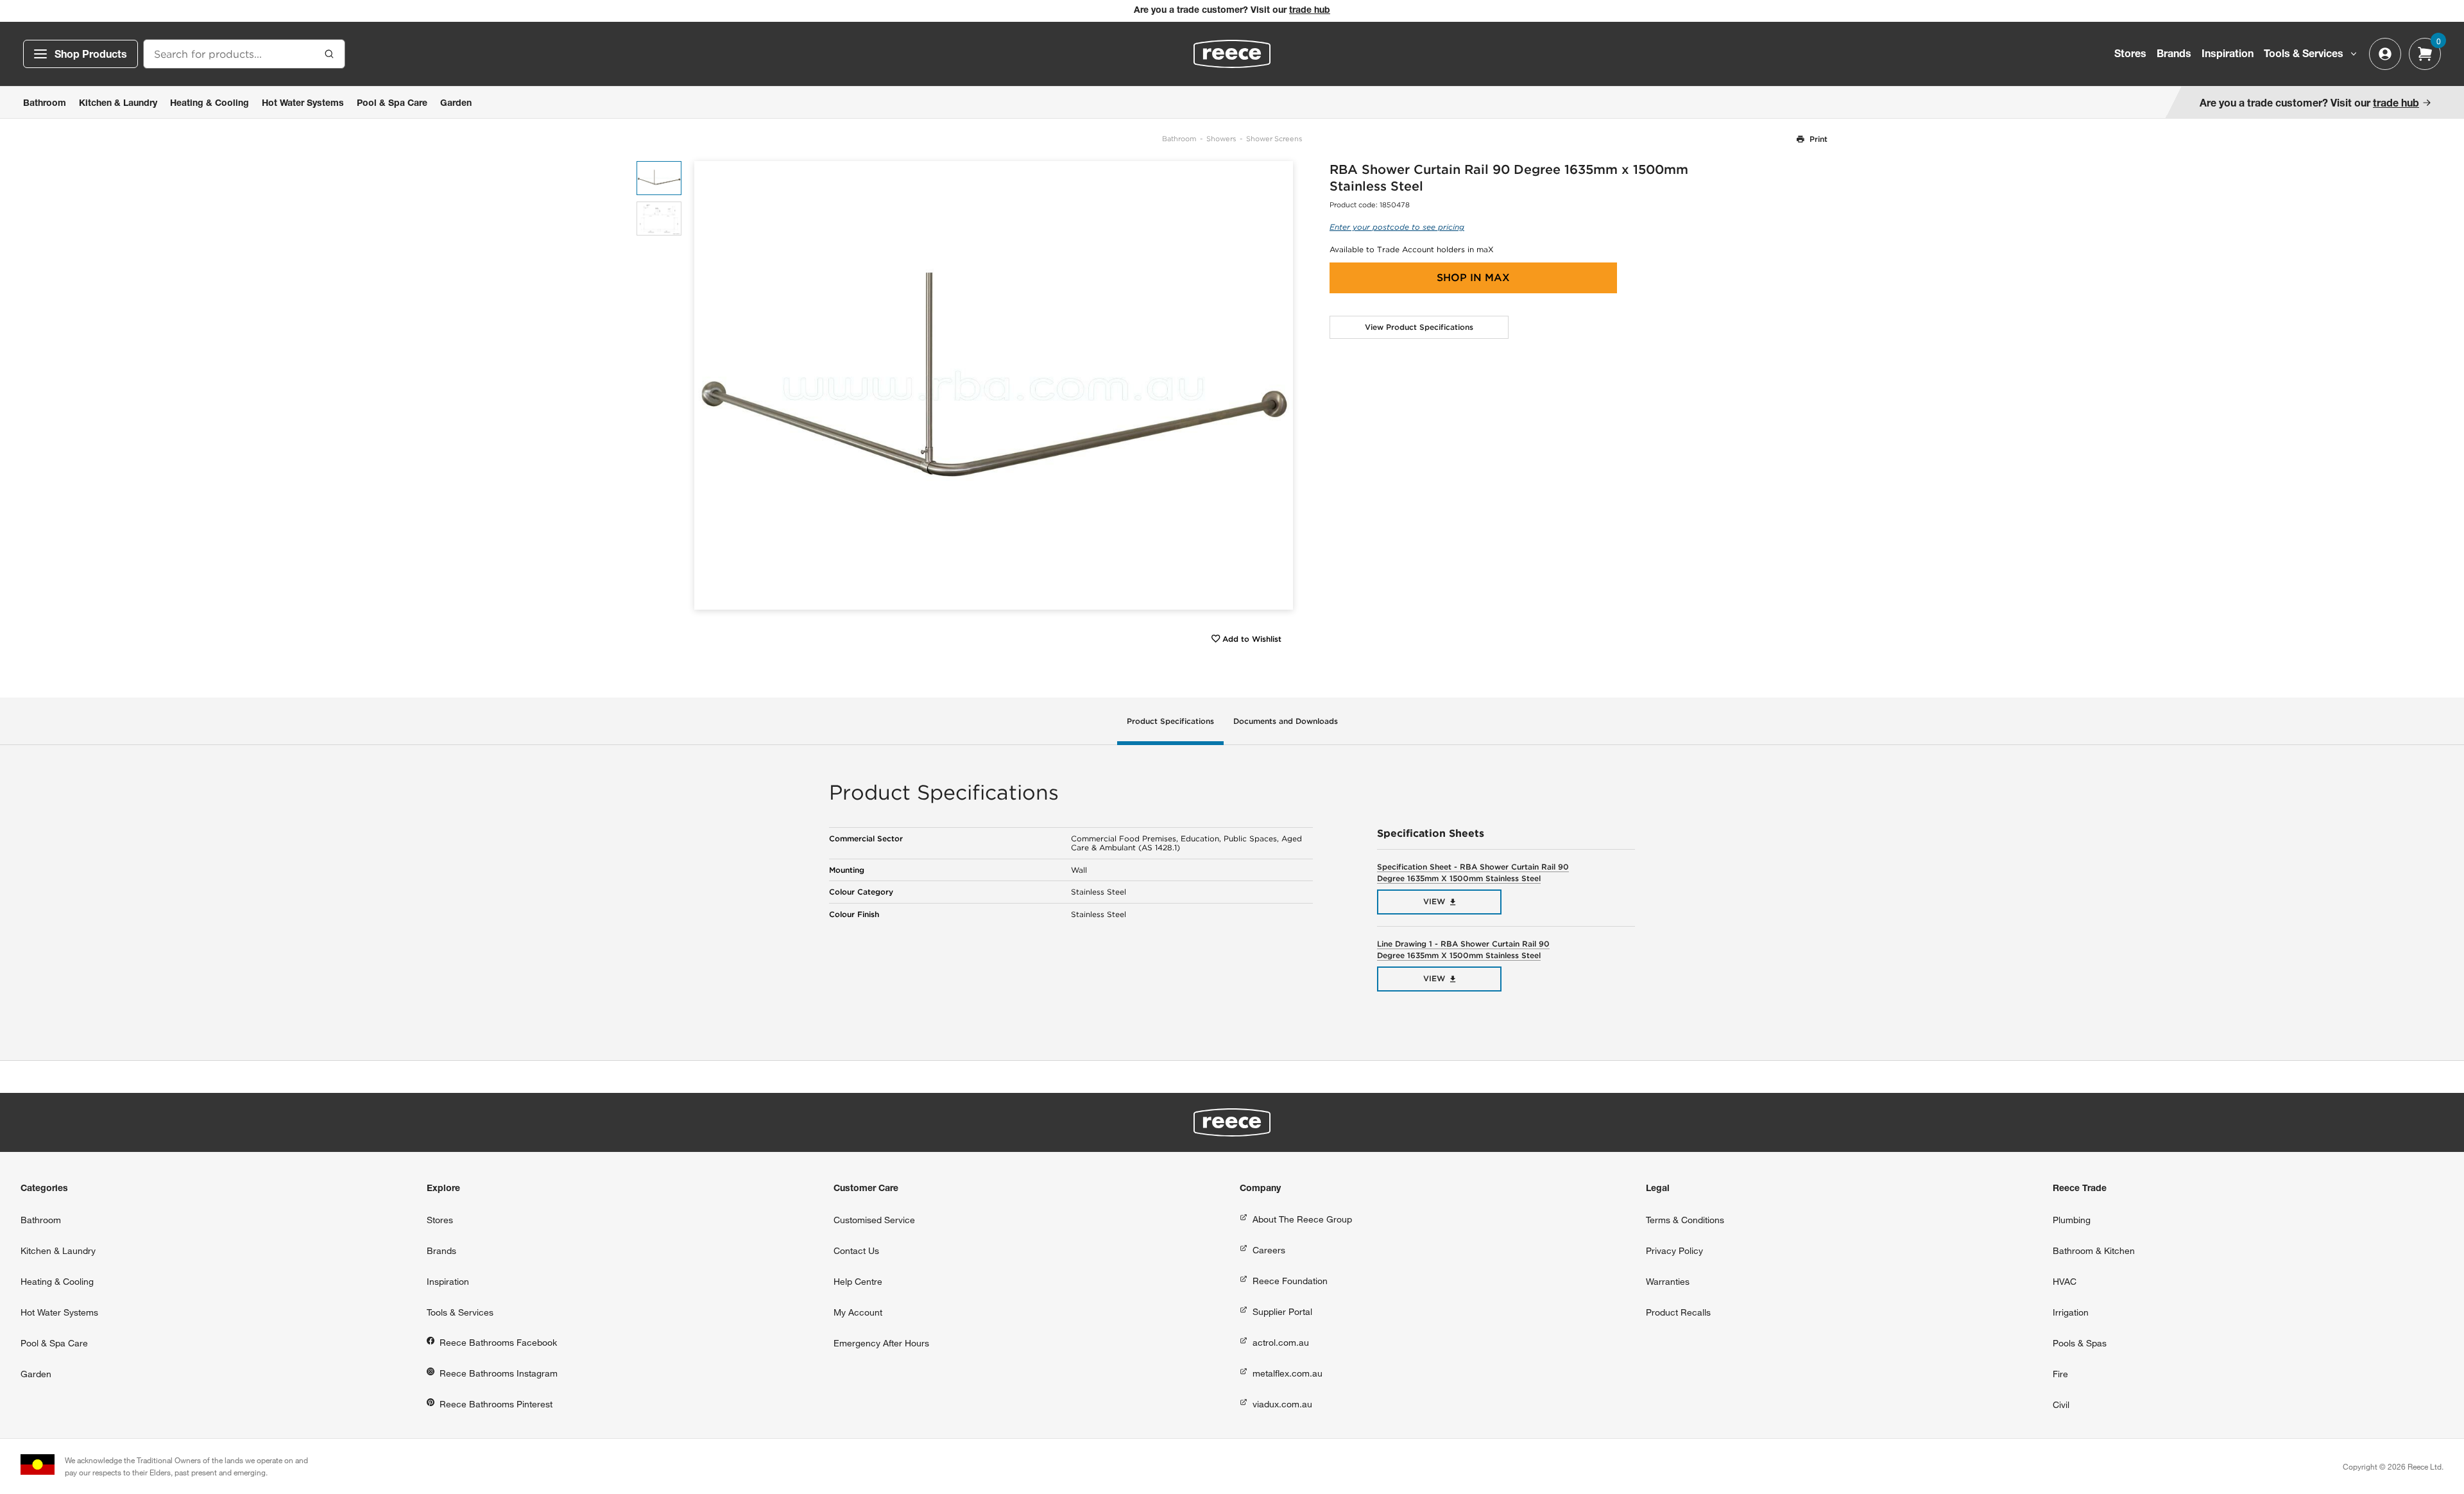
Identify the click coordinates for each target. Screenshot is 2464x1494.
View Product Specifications (1419, 327)
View (1434, 901)
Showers (1221, 139)
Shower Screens (1274, 139)
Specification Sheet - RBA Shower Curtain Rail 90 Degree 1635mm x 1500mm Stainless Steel (1473, 872)
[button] (1279, 385)
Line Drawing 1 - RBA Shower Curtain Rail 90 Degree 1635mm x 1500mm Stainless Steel (1463, 949)
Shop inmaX (1473, 278)
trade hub (1310, 11)
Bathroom (1179, 139)
